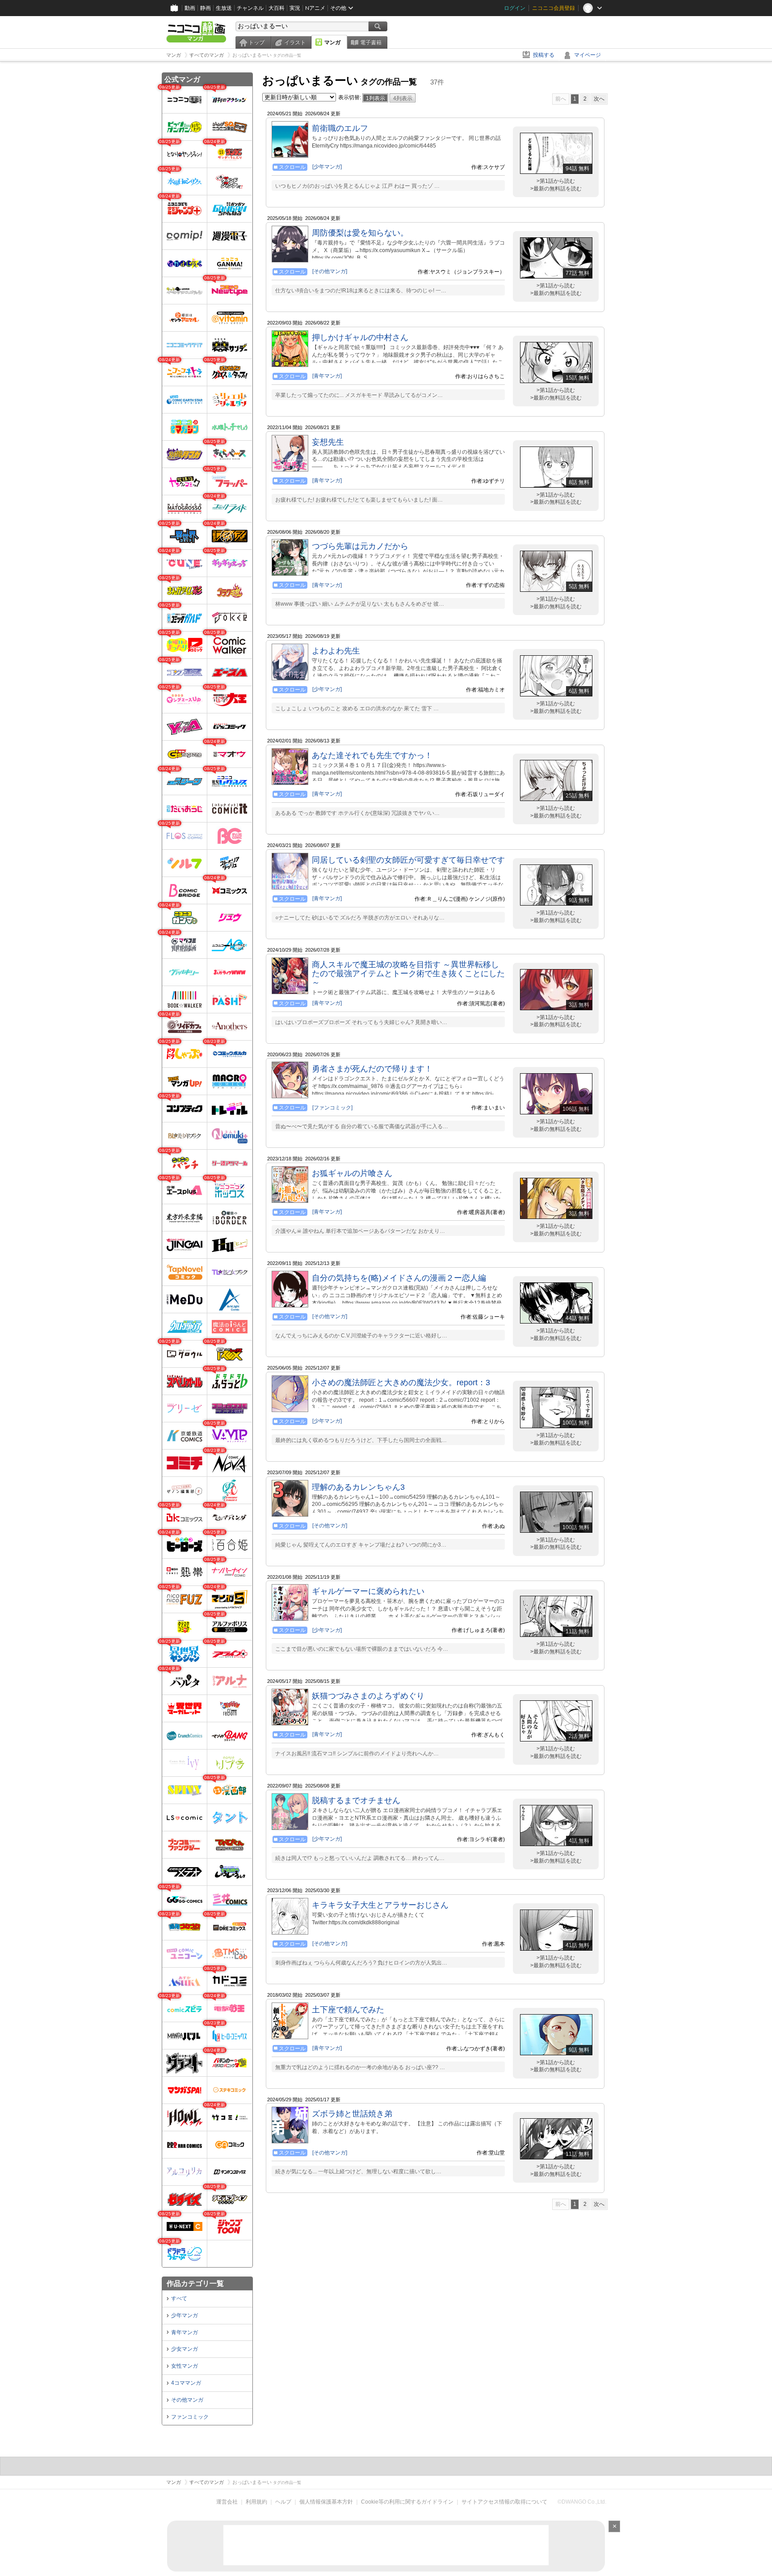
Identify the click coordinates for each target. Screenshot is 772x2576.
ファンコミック (190, 2417)
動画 (190, 8)
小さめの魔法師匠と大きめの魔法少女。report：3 (401, 1383)
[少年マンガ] (327, 167)
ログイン (515, 8)
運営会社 (227, 2502)
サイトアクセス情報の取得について (504, 2502)
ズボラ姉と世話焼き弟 (352, 2114)
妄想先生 (328, 442)
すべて (179, 2298)
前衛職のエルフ (340, 128)
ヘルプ (283, 2502)
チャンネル (250, 8)
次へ (599, 99)
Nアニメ (315, 8)
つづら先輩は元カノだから (360, 546)
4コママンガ (186, 2383)
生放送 (224, 8)
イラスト (295, 42)
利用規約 (256, 2502)
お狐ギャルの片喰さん (352, 1173)
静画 (206, 8)
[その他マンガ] (330, 271)
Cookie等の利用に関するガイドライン (407, 2502)
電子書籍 (371, 42)
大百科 (277, 8)
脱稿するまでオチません (356, 1800)
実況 (295, 8)
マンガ (332, 42)
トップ (256, 42)
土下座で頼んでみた (348, 2010)
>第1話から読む (556, 181)
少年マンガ (185, 2315)
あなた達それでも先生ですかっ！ (372, 755)
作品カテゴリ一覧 (195, 2283)
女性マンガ (185, 2366)
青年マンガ (185, 2332)
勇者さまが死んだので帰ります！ (372, 1069)
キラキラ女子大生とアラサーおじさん (380, 1905)
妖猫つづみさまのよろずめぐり (368, 1696)
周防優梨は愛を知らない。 (360, 233)
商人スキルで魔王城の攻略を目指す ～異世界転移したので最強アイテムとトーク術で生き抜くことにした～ (408, 974)
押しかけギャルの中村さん (360, 337)
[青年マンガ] (327, 376)
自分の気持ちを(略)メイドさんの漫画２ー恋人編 (399, 1278)
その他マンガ (187, 2400)
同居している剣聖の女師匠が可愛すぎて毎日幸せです (408, 860)
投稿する (544, 55)
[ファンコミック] (332, 1108)
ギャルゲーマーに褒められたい (368, 1591)
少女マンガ (185, 2349)
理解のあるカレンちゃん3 (358, 1487)
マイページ (587, 55)
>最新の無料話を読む (556, 189)
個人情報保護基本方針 (326, 2502)
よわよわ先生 (336, 651)
